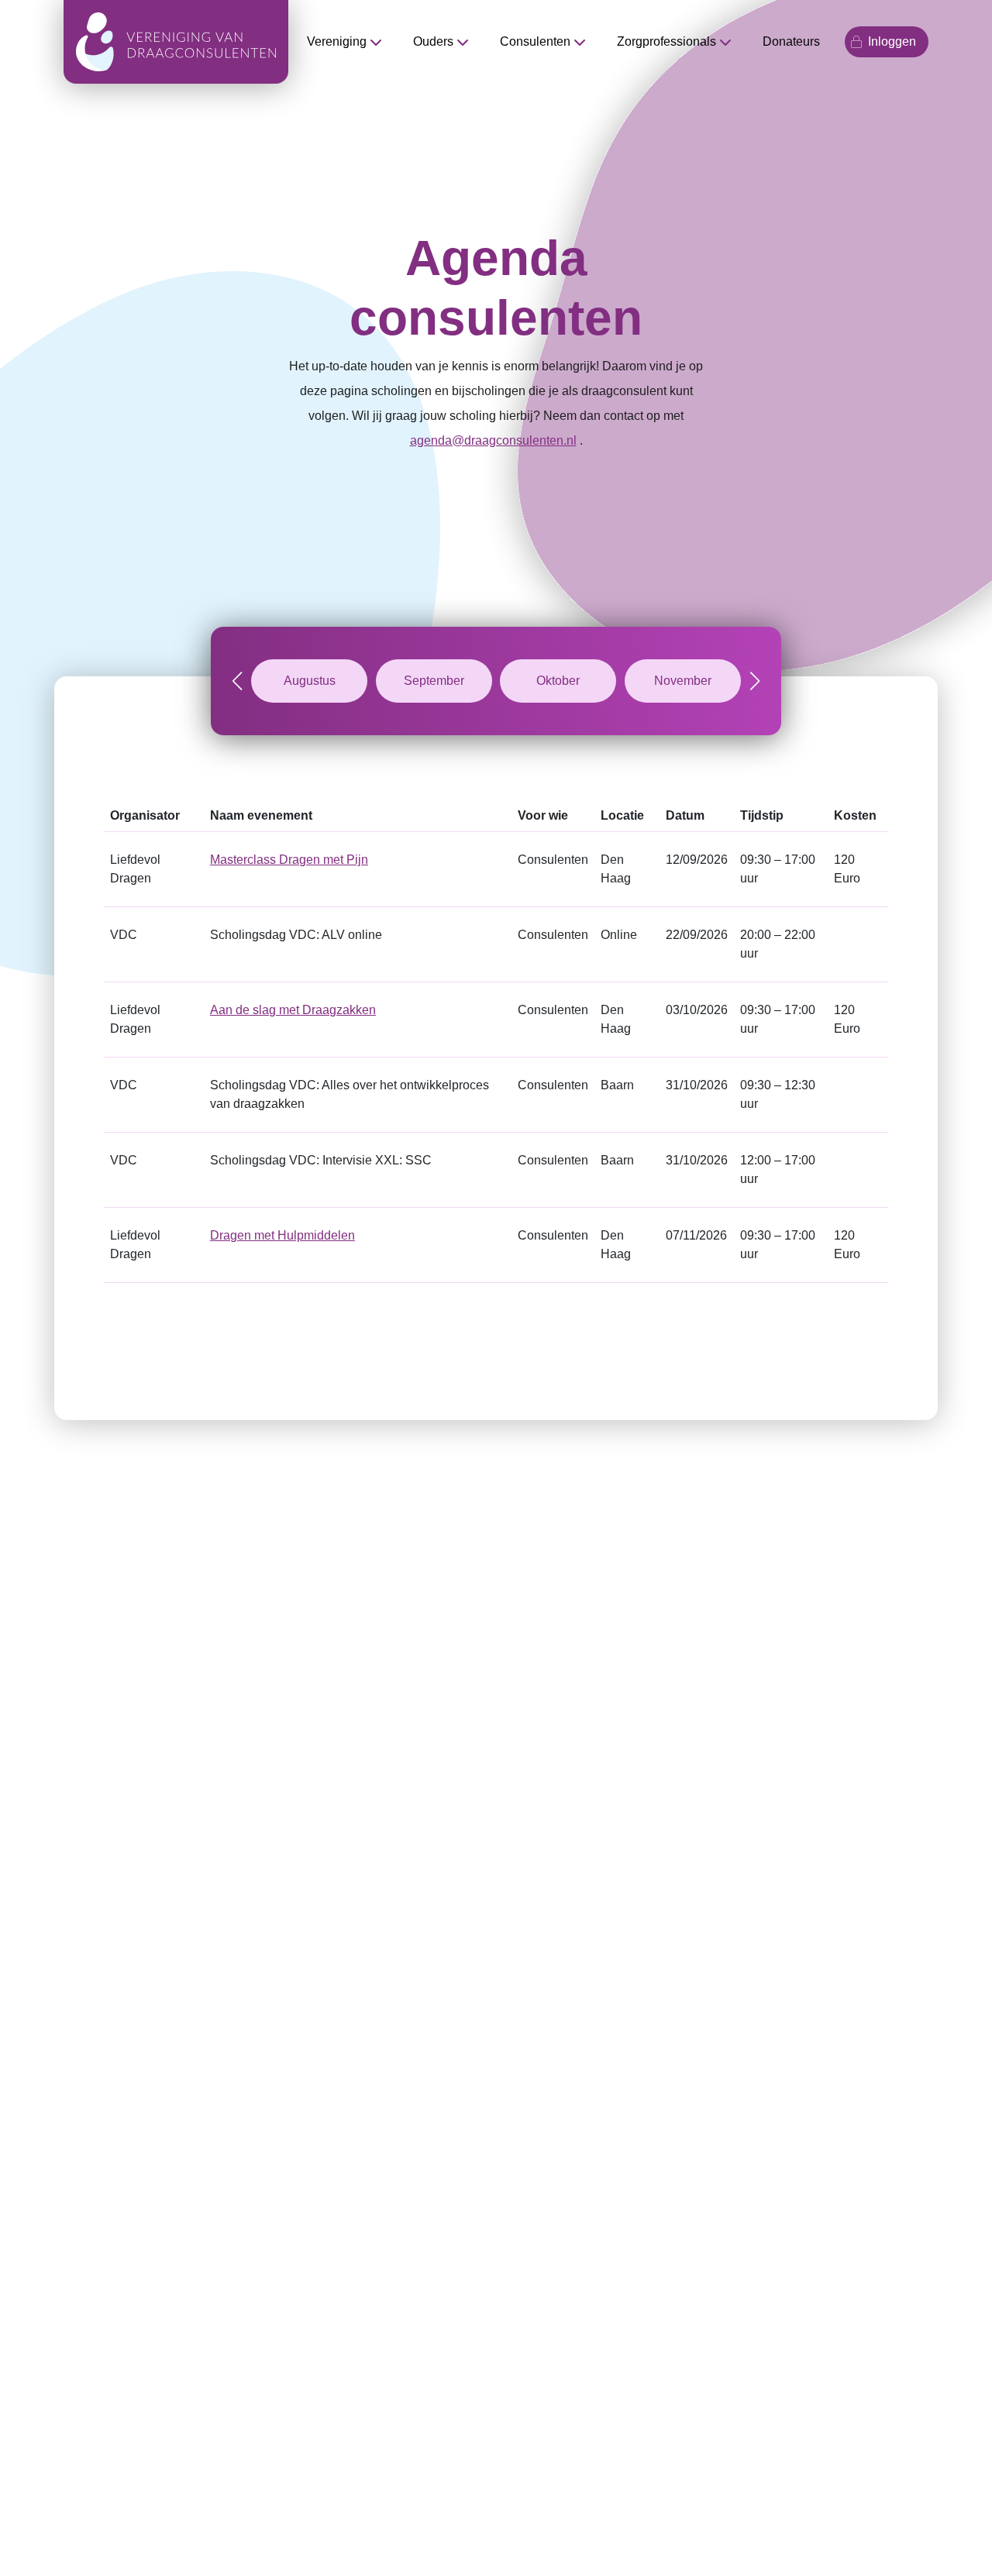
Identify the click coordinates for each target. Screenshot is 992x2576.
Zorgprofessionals (666, 41)
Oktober (558, 681)
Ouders (433, 41)
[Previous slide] (237, 681)
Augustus (310, 681)
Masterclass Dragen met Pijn (289, 860)
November (683, 681)
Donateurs (791, 41)
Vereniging (337, 41)
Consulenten (535, 41)
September (434, 681)
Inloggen (892, 41)
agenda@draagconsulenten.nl (493, 440)
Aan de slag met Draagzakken (293, 1010)
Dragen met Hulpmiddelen (282, 1235)
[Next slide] (755, 681)
